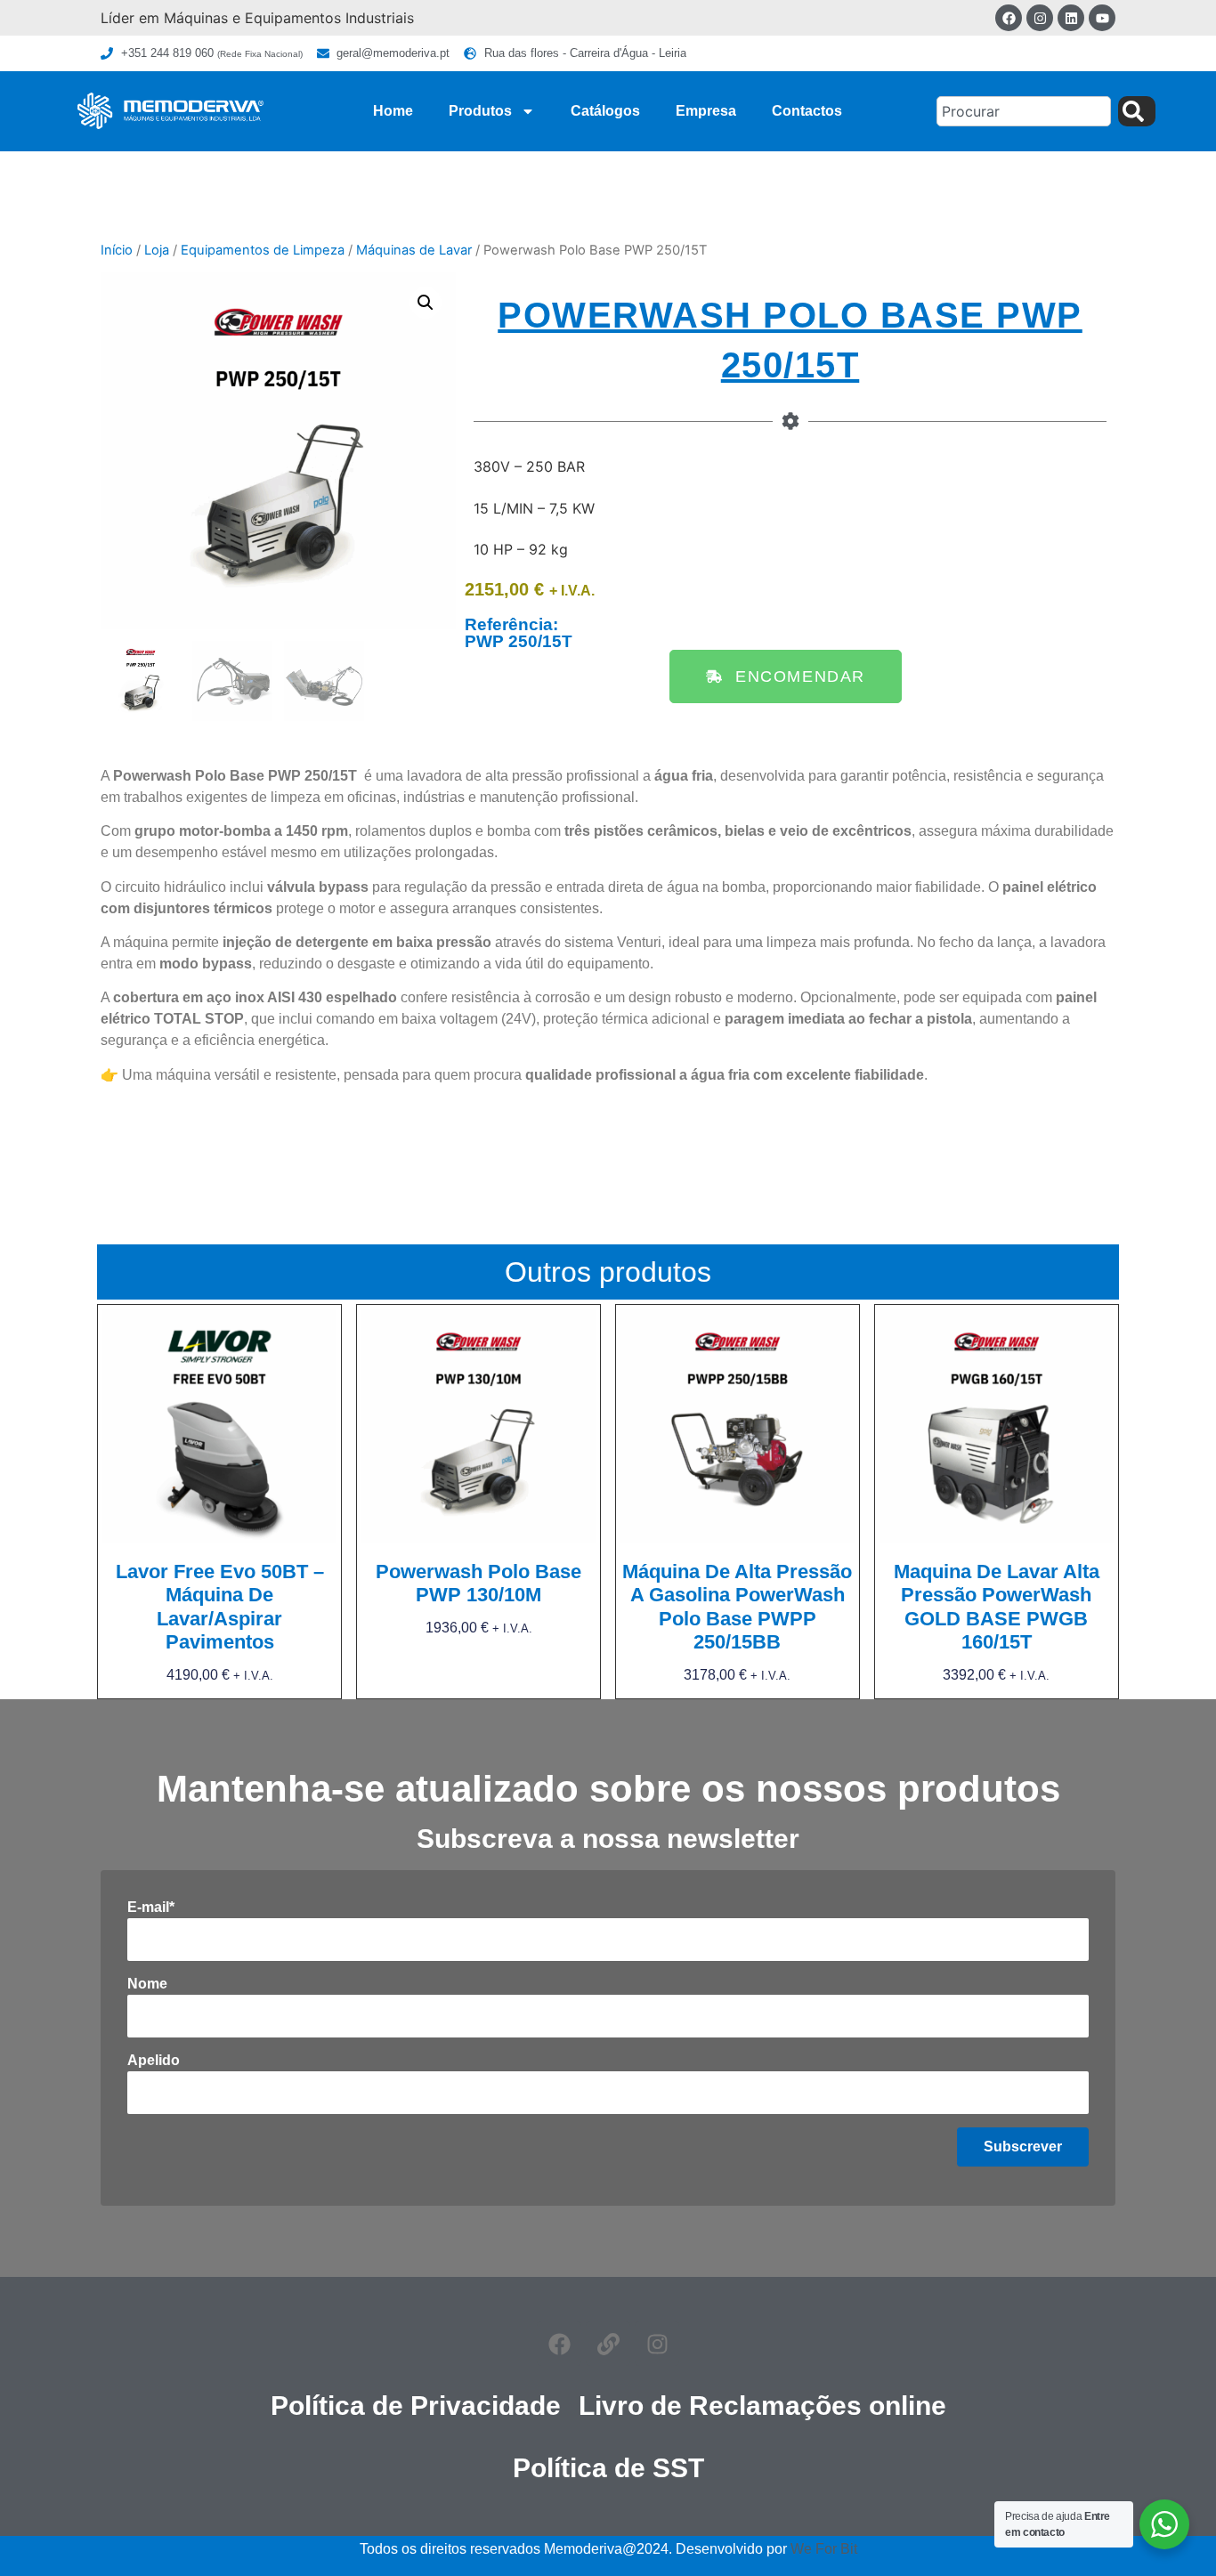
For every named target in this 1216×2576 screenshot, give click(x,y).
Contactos (807, 111)
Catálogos (605, 111)
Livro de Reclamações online (762, 2406)
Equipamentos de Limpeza (263, 250)
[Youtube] (1102, 18)
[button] (426, 303)
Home (393, 111)
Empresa (706, 111)
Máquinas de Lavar (414, 250)
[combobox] (1024, 111)
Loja (157, 250)
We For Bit (824, 2549)
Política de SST (608, 2468)
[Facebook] (1009, 18)
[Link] (608, 2344)
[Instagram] (1040, 18)
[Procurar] (1137, 111)
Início (117, 250)
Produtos (480, 111)
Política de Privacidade (416, 2406)
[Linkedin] (1071, 18)
